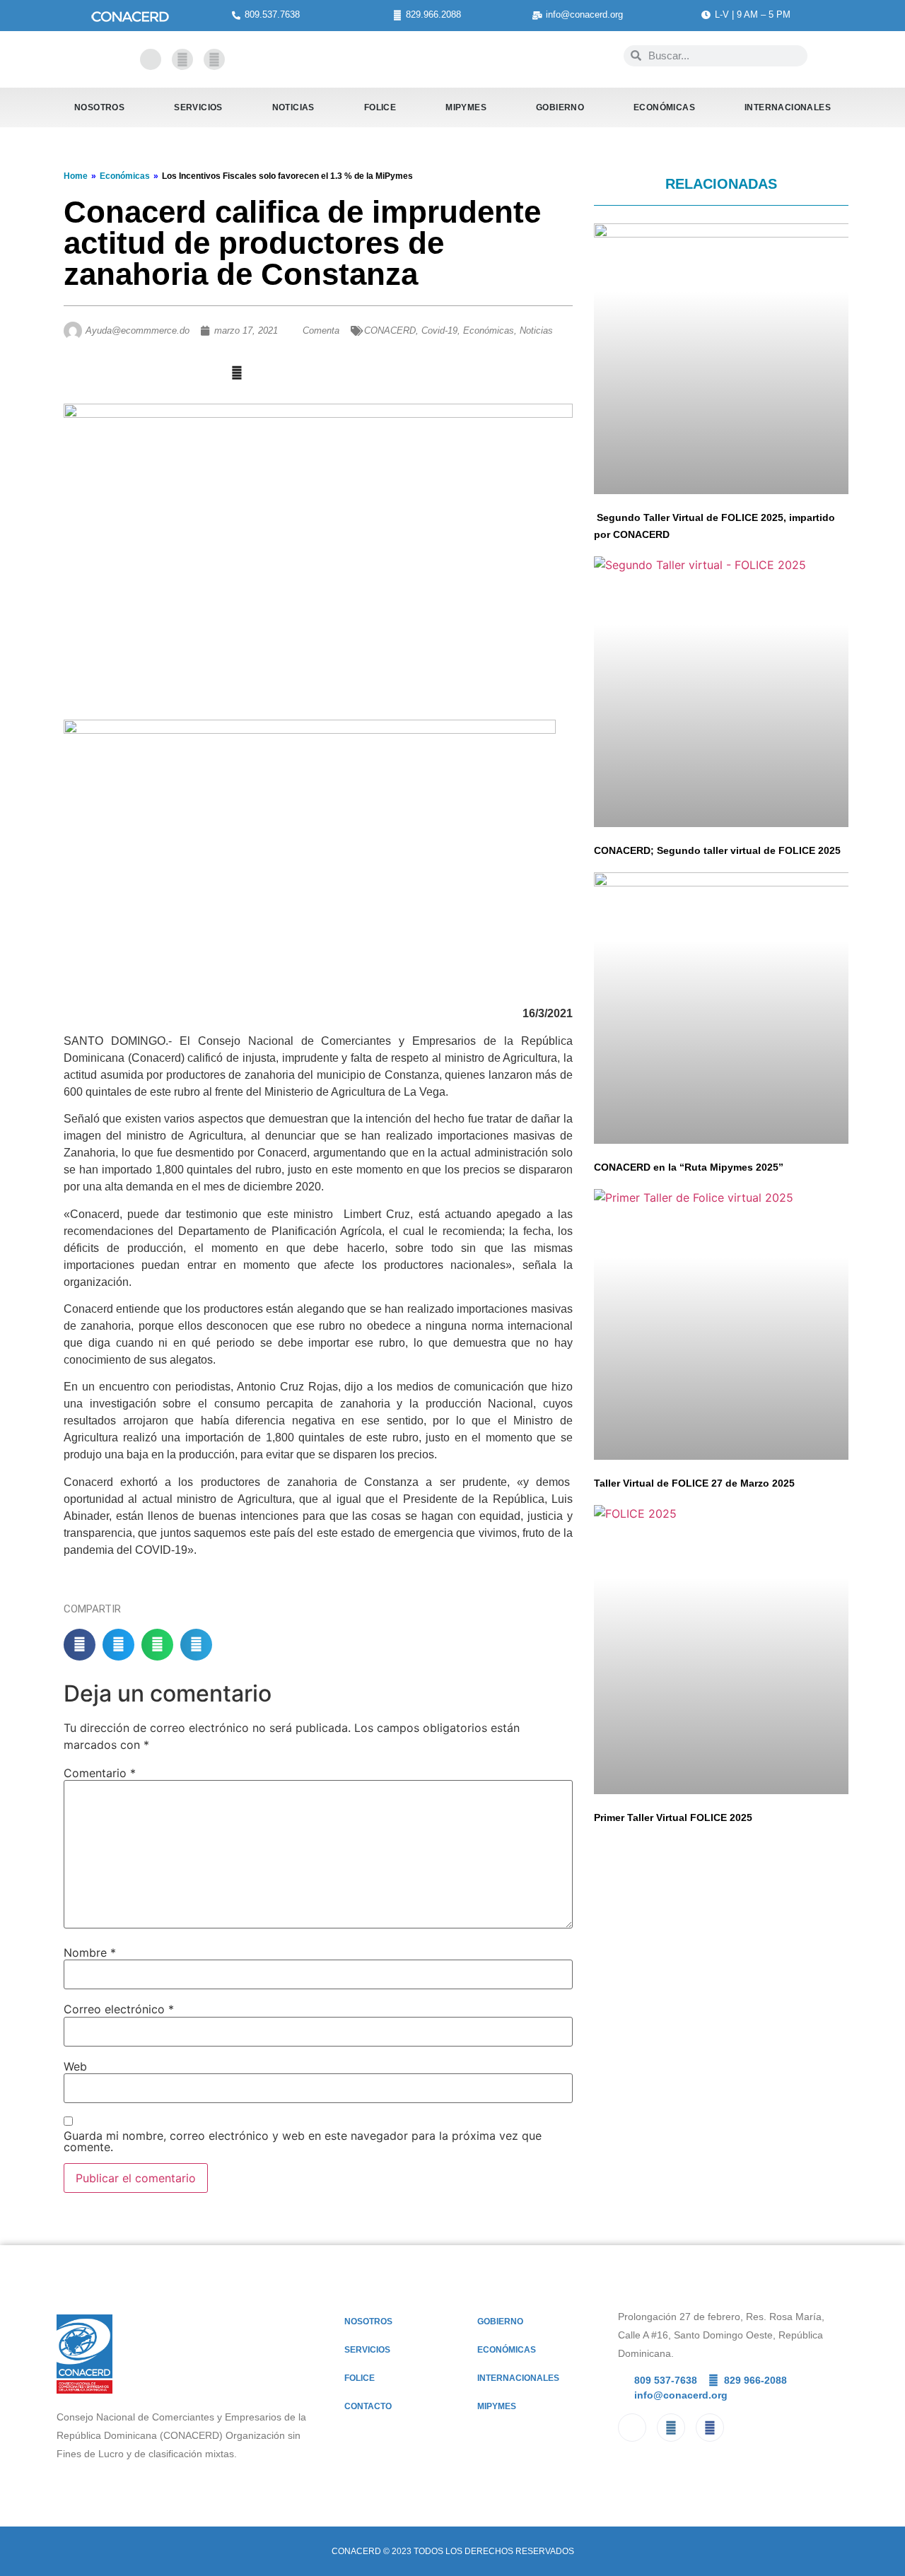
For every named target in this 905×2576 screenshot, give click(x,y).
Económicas (664, 107)
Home (76, 176)
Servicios (198, 107)
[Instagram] (214, 59)
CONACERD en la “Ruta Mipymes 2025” (689, 1167)
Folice (380, 107)
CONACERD (390, 330)
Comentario (100, 1773)
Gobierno (560, 107)
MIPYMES (466, 107)
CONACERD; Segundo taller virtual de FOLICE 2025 (717, 850)
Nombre (90, 1953)
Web (75, 2066)
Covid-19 (439, 330)
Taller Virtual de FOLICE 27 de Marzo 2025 (694, 1483)
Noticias (293, 107)
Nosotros (99, 107)
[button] (80, 1645)
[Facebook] (151, 59)
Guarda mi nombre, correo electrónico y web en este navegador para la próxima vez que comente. (303, 2141)
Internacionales (788, 107)
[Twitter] (182, 59)
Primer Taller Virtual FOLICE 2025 (673, 1817)
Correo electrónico (119, 2009)
